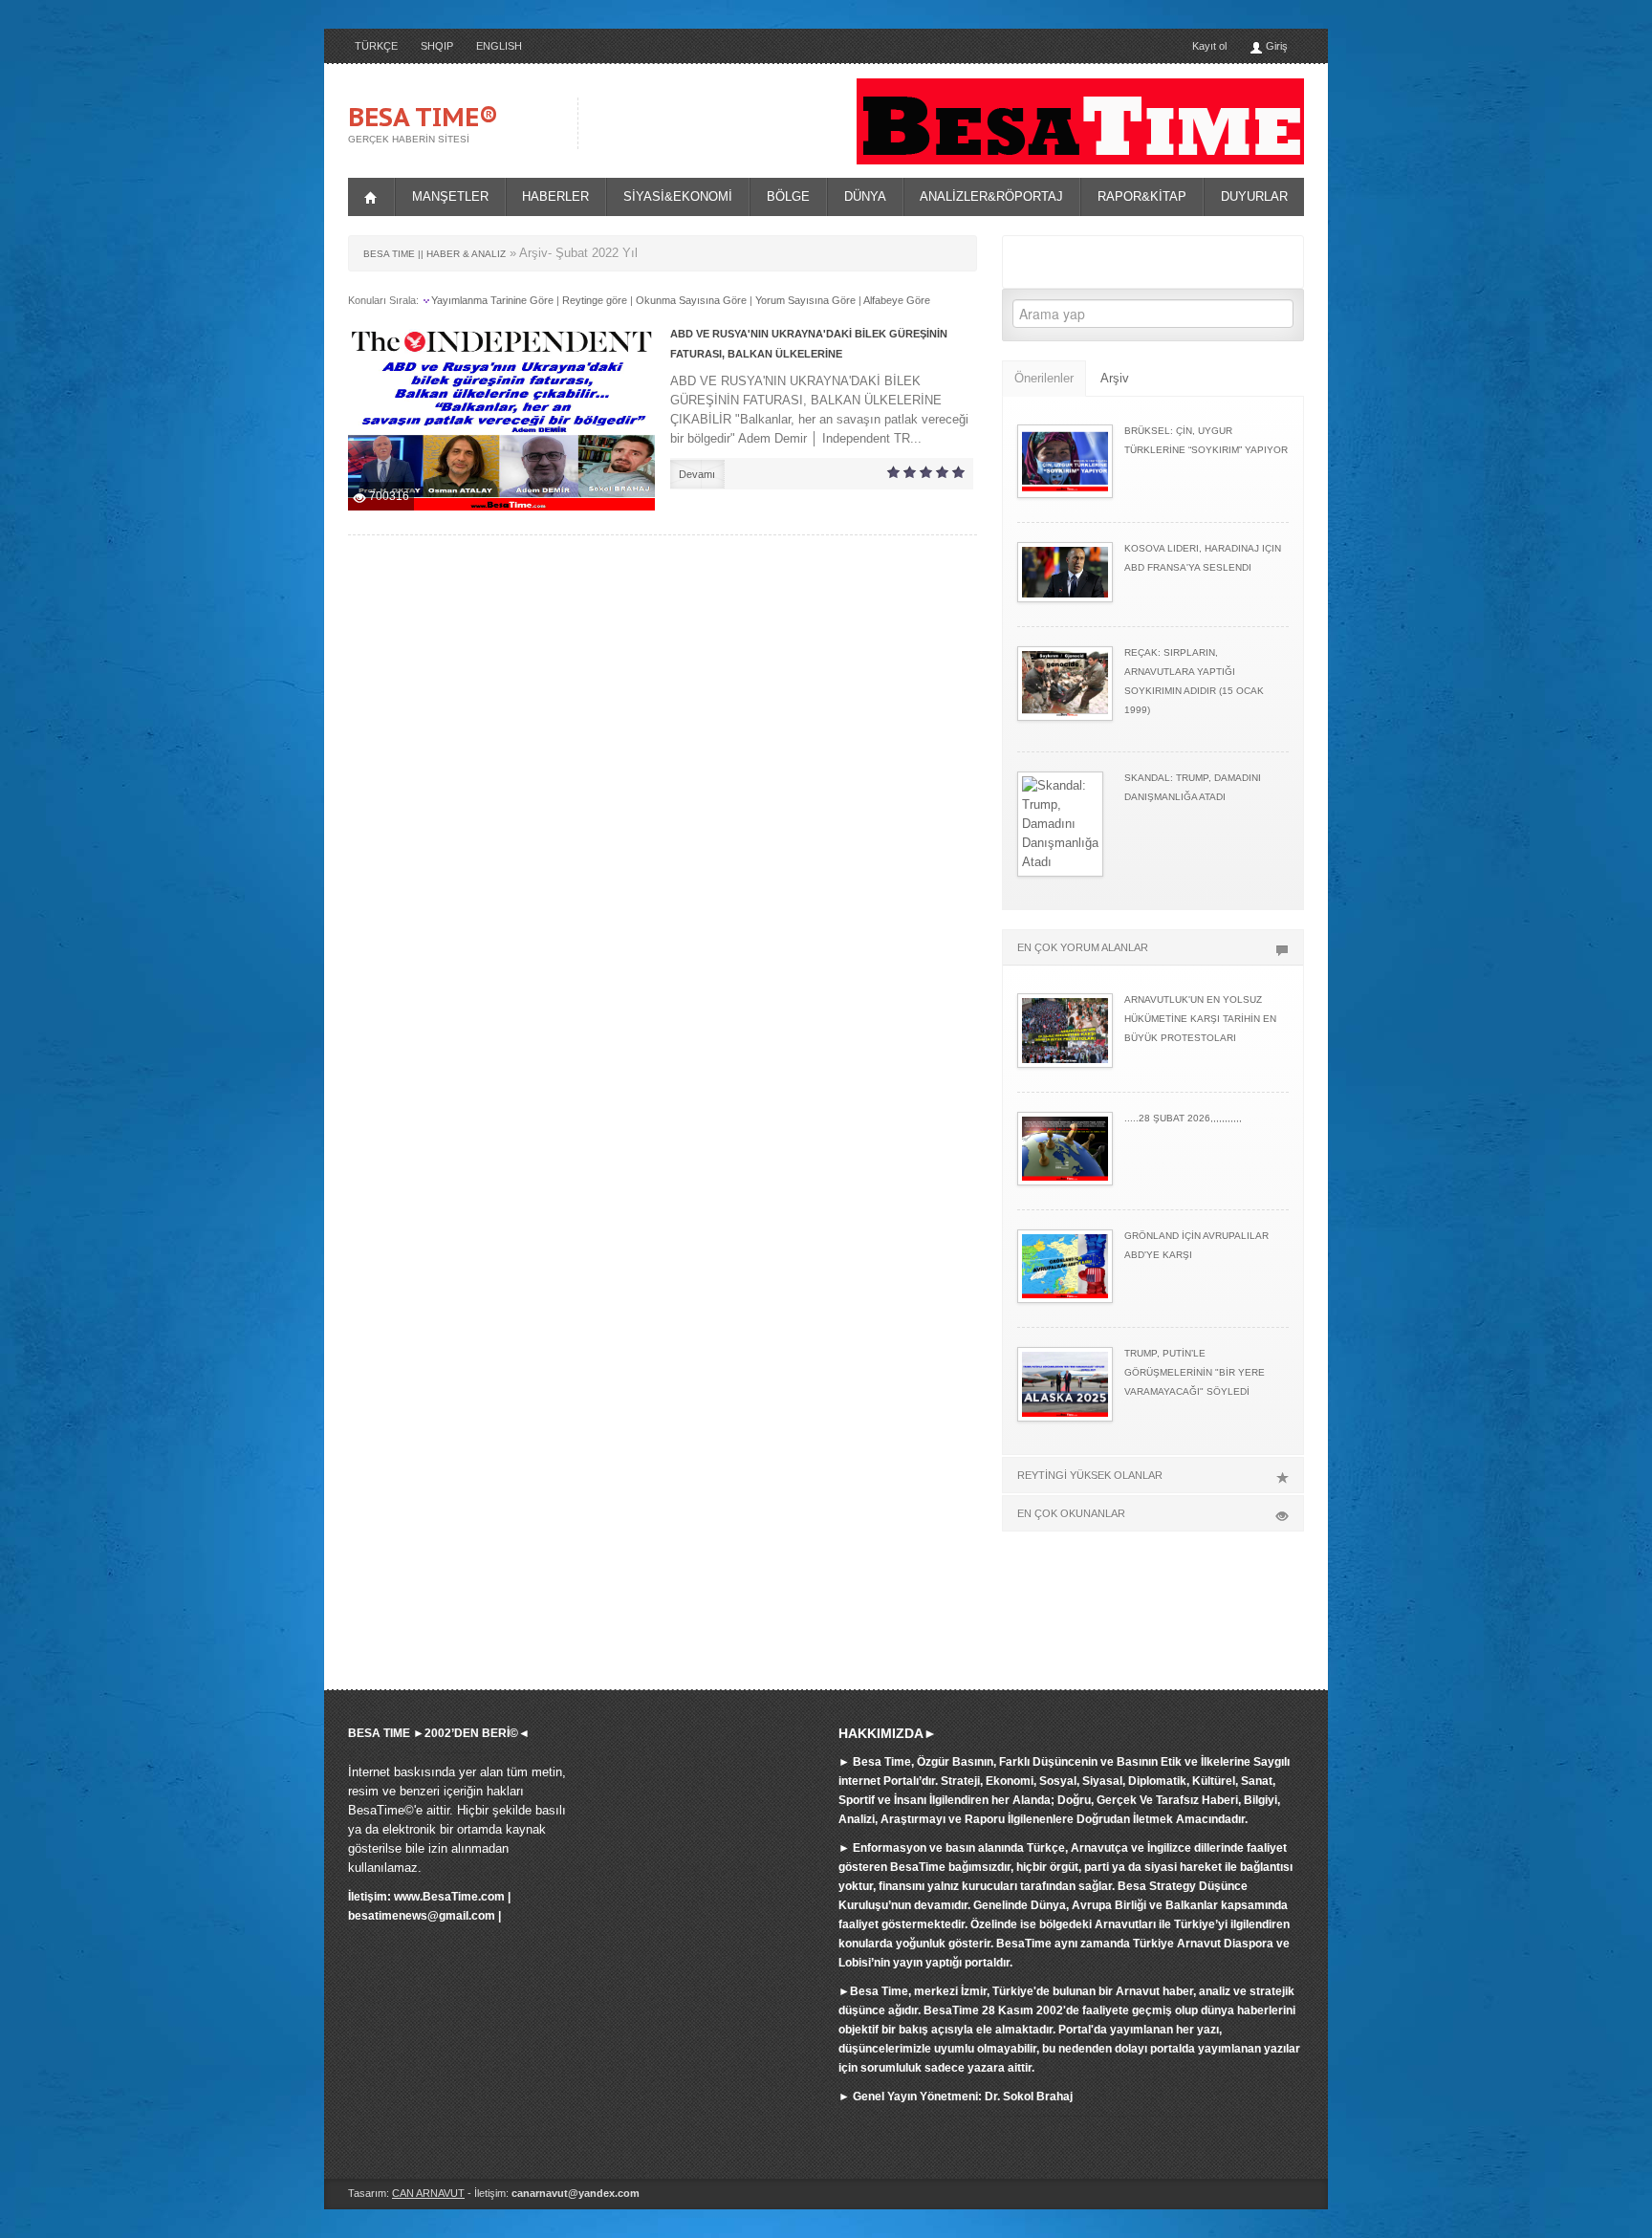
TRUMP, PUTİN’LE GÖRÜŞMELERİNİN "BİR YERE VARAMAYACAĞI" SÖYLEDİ (1195, 1372)
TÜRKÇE (376, 46)
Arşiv (1115, 378)
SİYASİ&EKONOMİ (678, 196)
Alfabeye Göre (897, 300)
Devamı (697, 474)
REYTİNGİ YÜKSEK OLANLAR (1090, 1475)
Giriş (1275, 46)
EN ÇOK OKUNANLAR (1071, 1513)
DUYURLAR (1254, 196)
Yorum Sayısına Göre (805, 300)
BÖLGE (788, 196)
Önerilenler (1044, 378)
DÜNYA (865, 196)
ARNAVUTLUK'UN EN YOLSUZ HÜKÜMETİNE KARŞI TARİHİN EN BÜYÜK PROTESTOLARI (1200, 1019)
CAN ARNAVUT (428, 2193)
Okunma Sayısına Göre (691, 300)
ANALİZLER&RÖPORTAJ (991, 196)
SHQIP (437, 46)
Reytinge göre (595, 300)
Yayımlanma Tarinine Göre (492, 300)
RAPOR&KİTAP (1142, 196)
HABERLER (555, 196)
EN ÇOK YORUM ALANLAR (1083, 947)
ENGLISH (499, 46)
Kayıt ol (1209, 46)
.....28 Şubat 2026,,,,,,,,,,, (1183, 1118)
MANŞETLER (450, 196)
